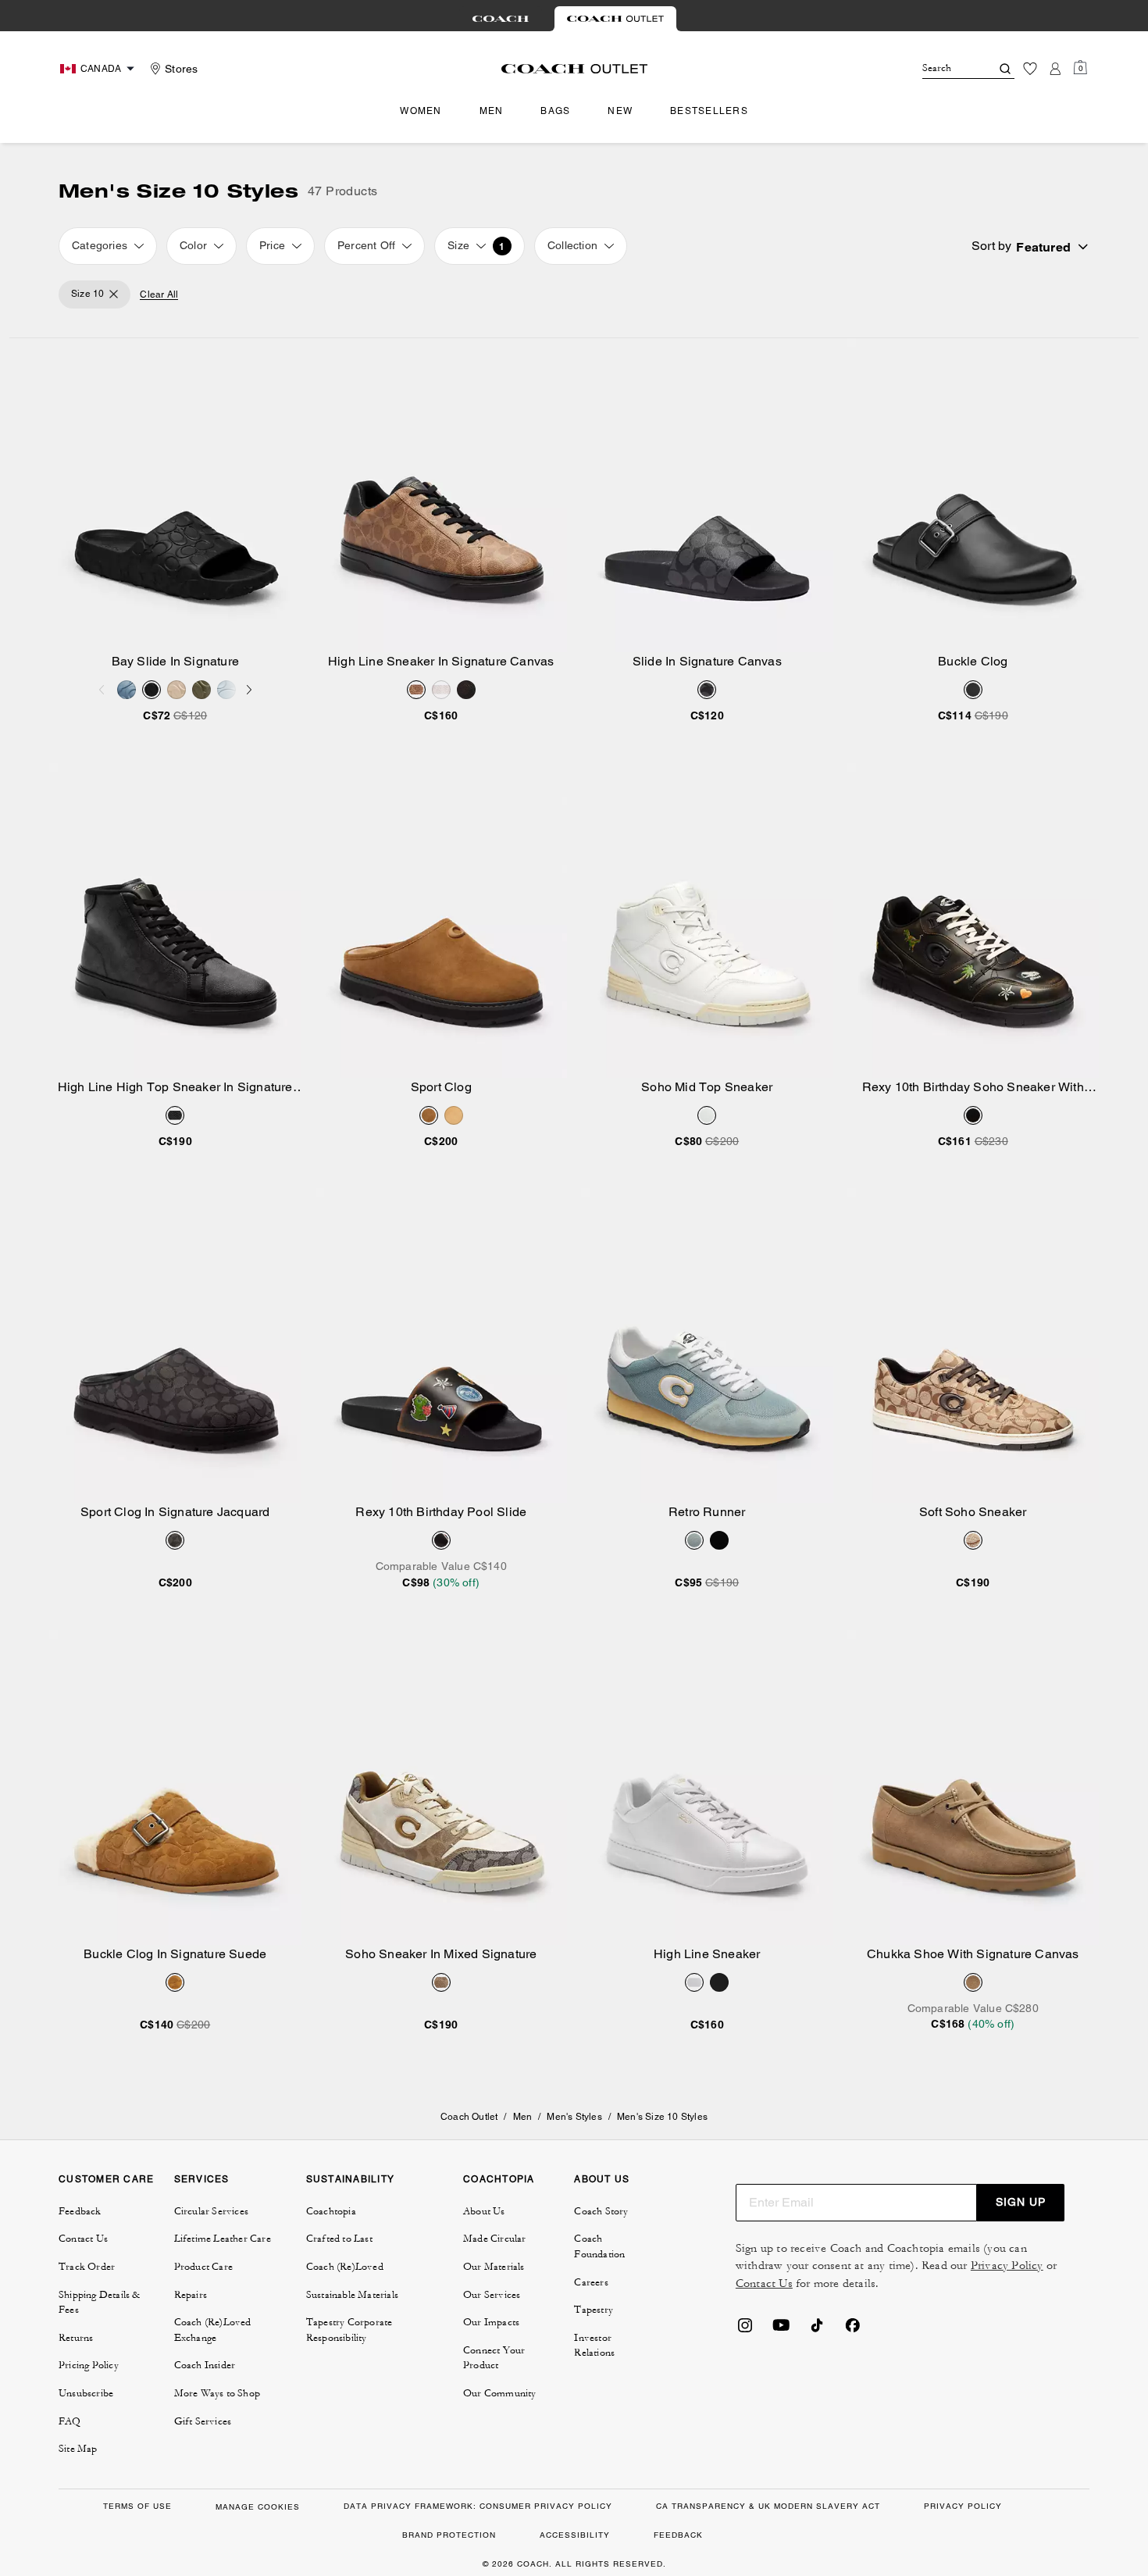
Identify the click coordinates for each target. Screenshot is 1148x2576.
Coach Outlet (469, 2117)
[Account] (1055, 69)
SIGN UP (1021, 2202)
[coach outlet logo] (574, 69)
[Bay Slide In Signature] (175, 496)
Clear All (159, 295)
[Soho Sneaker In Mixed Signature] (442, 1788)
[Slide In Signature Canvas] (707, 496)
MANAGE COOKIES (258, 2507)
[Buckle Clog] (973, 496)
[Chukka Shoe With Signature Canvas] (973, 1788)
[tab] (501, 19)
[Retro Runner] (707, 1345)
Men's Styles (574, 2117)
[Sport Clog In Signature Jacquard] (175, 1345)
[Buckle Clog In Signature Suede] (175, 1788)
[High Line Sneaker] (707, 1788)
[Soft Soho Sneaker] (973, 1345)
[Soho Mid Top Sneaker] (707, 921)
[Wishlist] (1030, 69)
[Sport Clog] (442, 921)
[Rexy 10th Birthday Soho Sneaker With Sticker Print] (973, 921)
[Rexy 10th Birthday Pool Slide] (442, 1345)
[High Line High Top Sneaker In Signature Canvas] (175, 921)
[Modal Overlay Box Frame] (914, 2390)
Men (523, 2117)
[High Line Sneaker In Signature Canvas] (442, 496)
